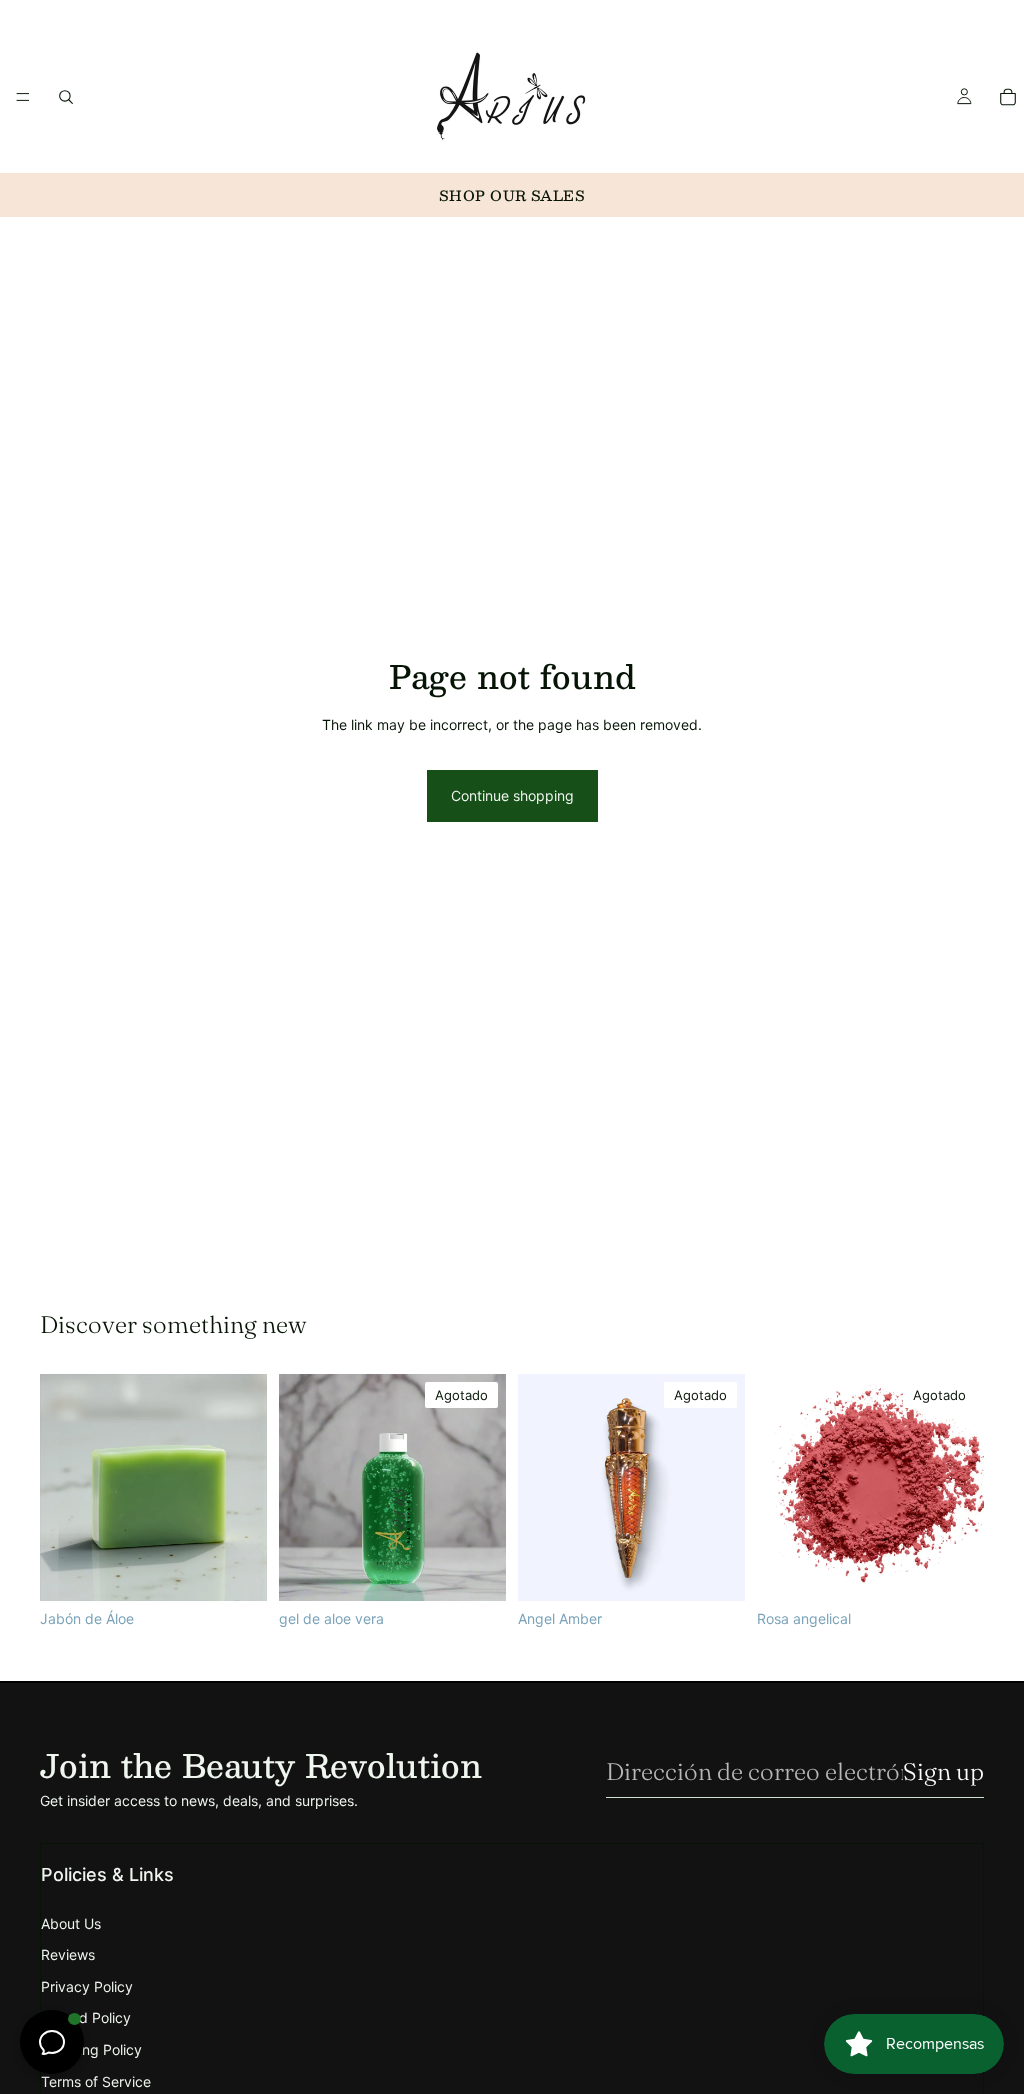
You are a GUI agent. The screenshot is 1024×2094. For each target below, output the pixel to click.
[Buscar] (66, 96)
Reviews (68, 1954)
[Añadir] (236, 1570)
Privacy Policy (87, 1986)
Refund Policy (86, 2017)
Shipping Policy (91, 2049)
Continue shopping (512, 795)
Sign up (943, 1771)
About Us (71, 1923)
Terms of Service (96, 2081)
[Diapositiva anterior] (779, 1487)
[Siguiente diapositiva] (962, 1487)
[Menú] (23, 96)
